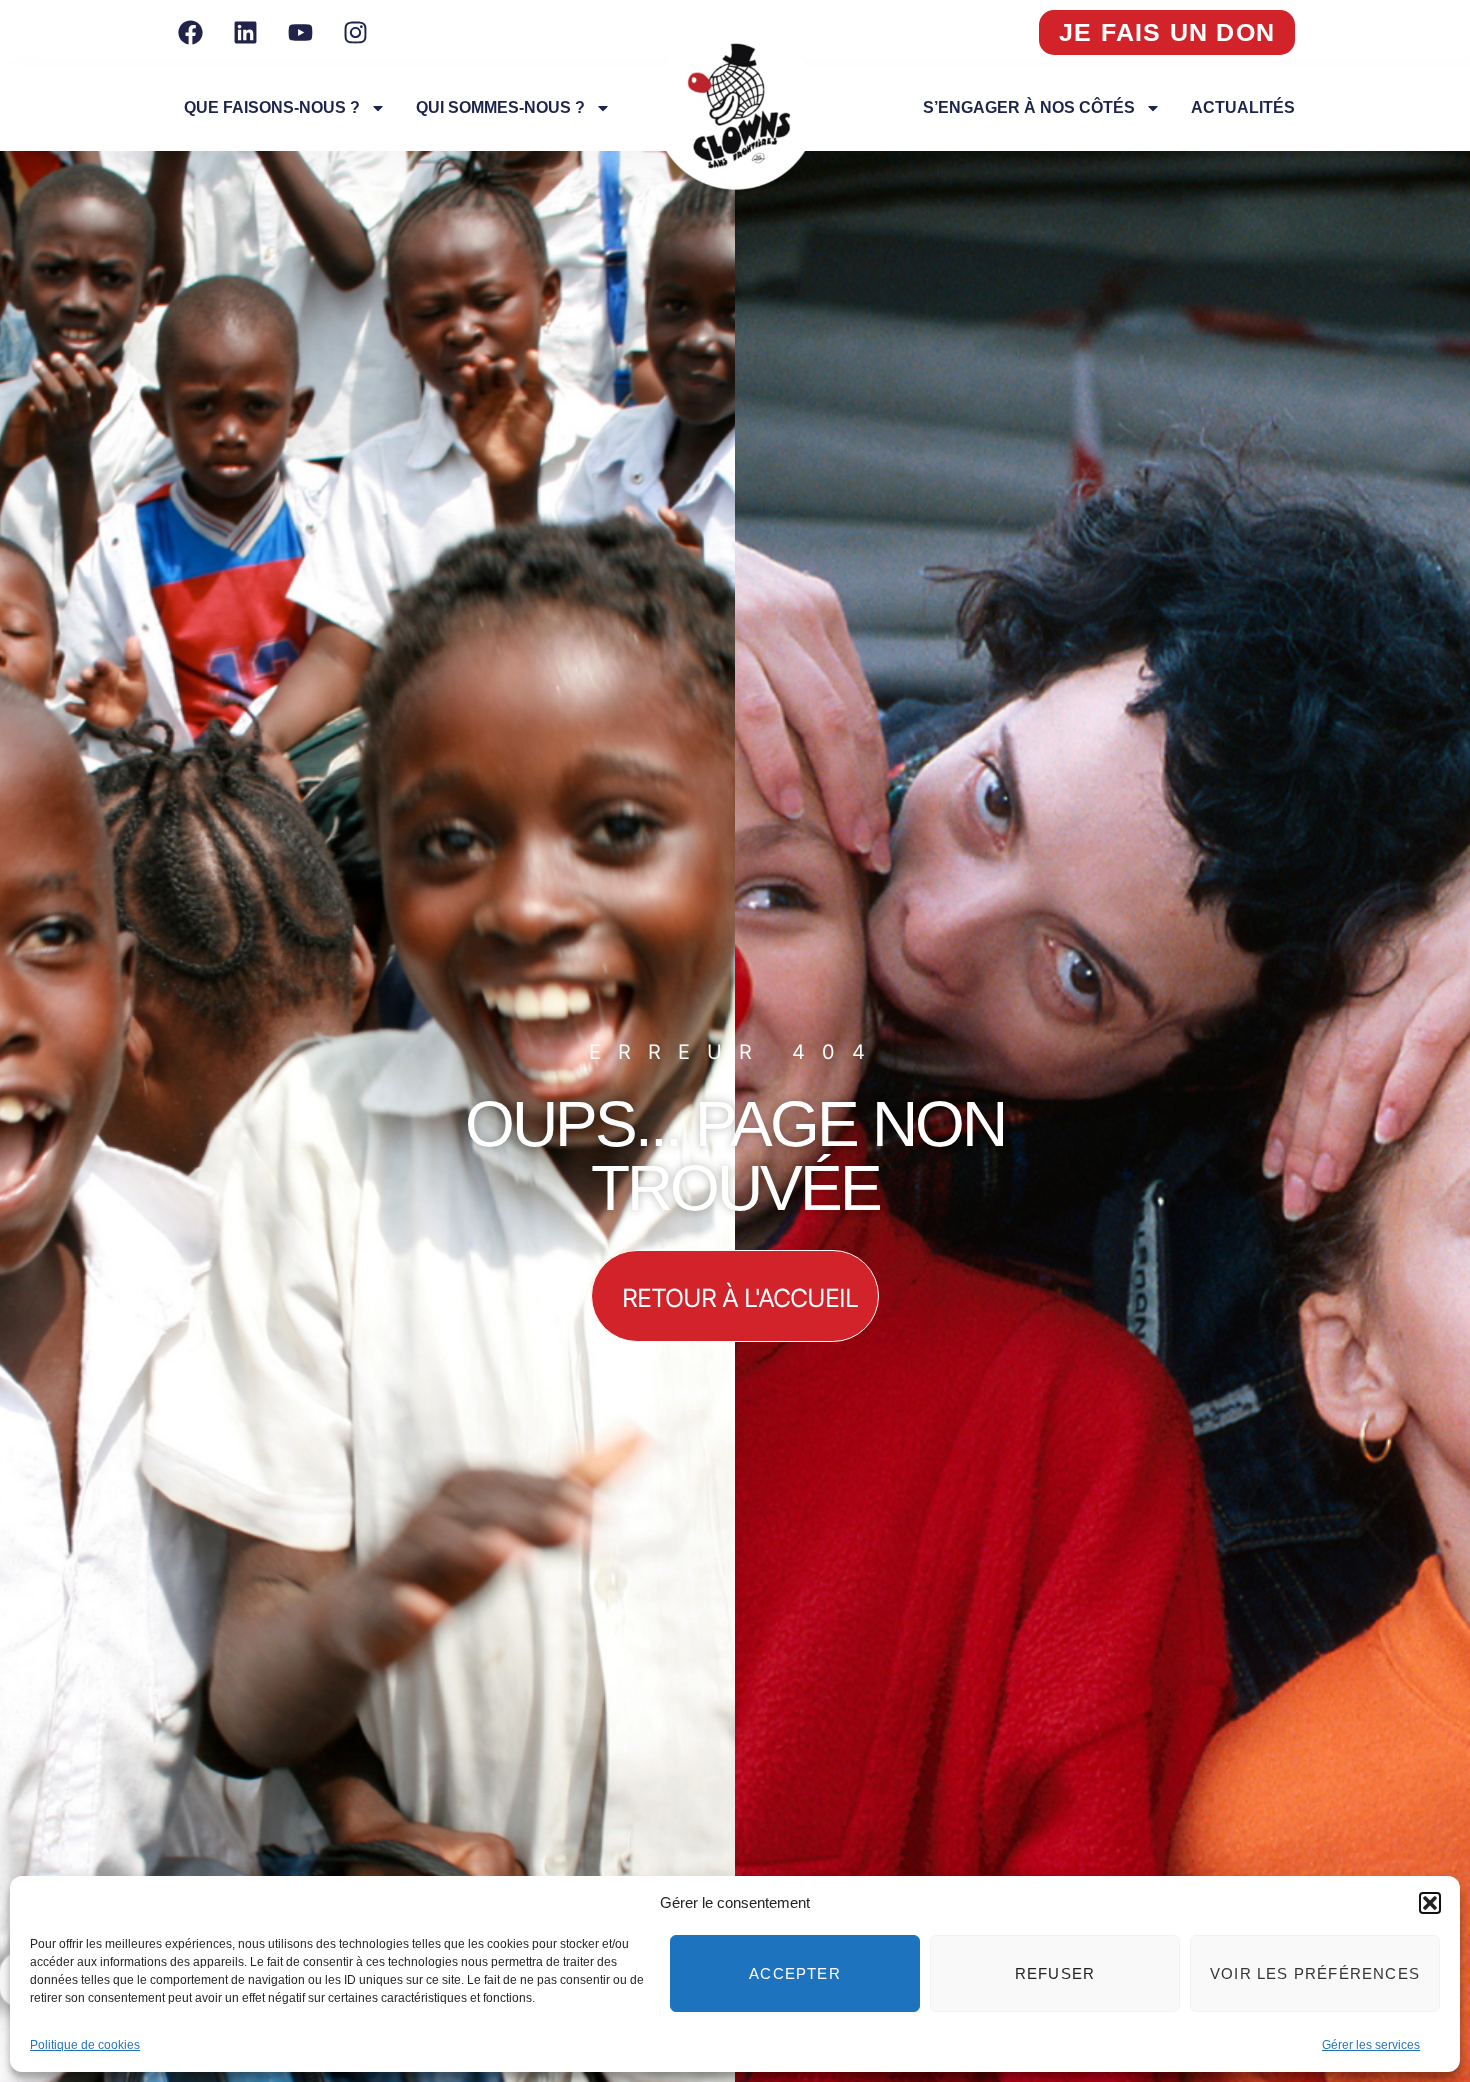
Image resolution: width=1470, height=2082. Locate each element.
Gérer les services (1371, 2045)
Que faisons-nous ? (272, 107)
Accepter (795, 1973)
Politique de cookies (85, 2045)
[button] (1430, 1903)
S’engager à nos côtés (1029, 107)
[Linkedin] (245, 33)
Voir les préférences (1315, 1973)
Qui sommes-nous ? (500, 107)
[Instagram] (355, 33)
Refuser (1055, 1973)
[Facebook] (190, 33)
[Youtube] (300, 33)
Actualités (1243, 107)
